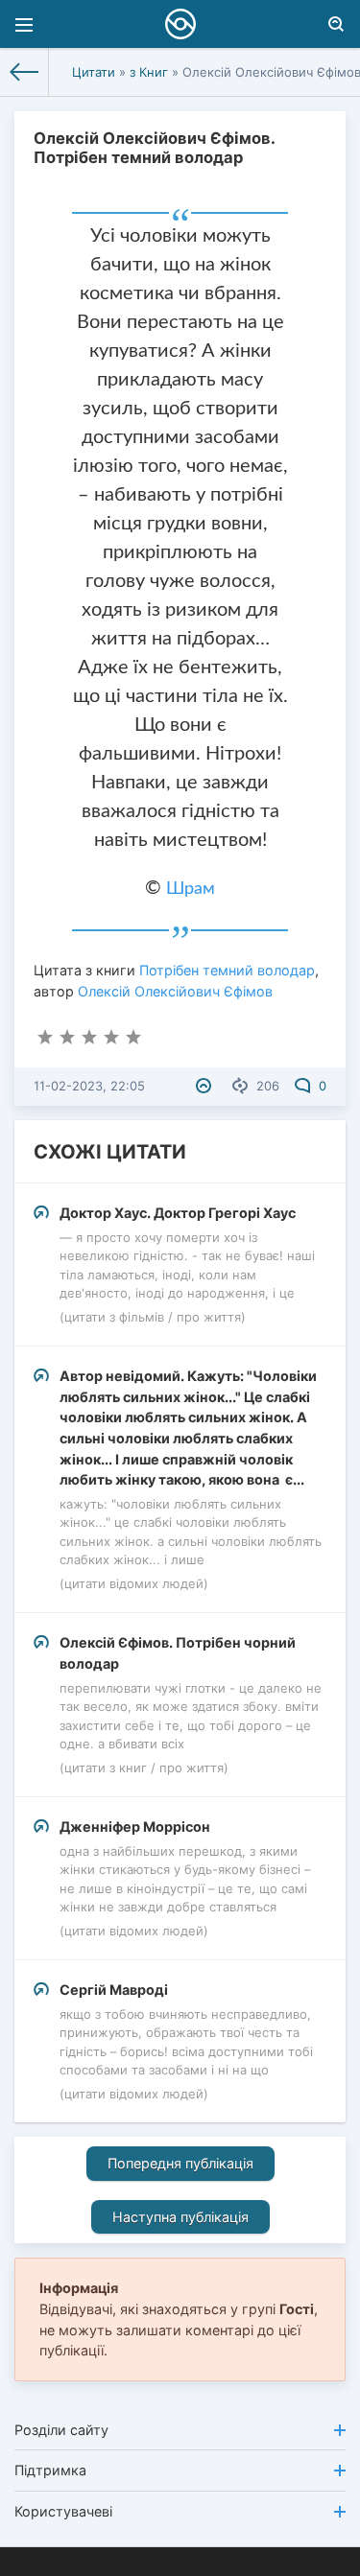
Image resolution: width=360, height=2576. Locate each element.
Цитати (94, 72)
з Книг (149, 72)
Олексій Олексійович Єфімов (175, 991)
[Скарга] (206, 1086)
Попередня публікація (180, 2163)
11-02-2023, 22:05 (89, 1086)
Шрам (191, 889)
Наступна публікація (180, 2217)
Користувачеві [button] (63, 2511)
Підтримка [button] (50, 2470)
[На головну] (24, 72)
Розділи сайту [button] (61, 2430)
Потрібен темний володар (227, 970)
